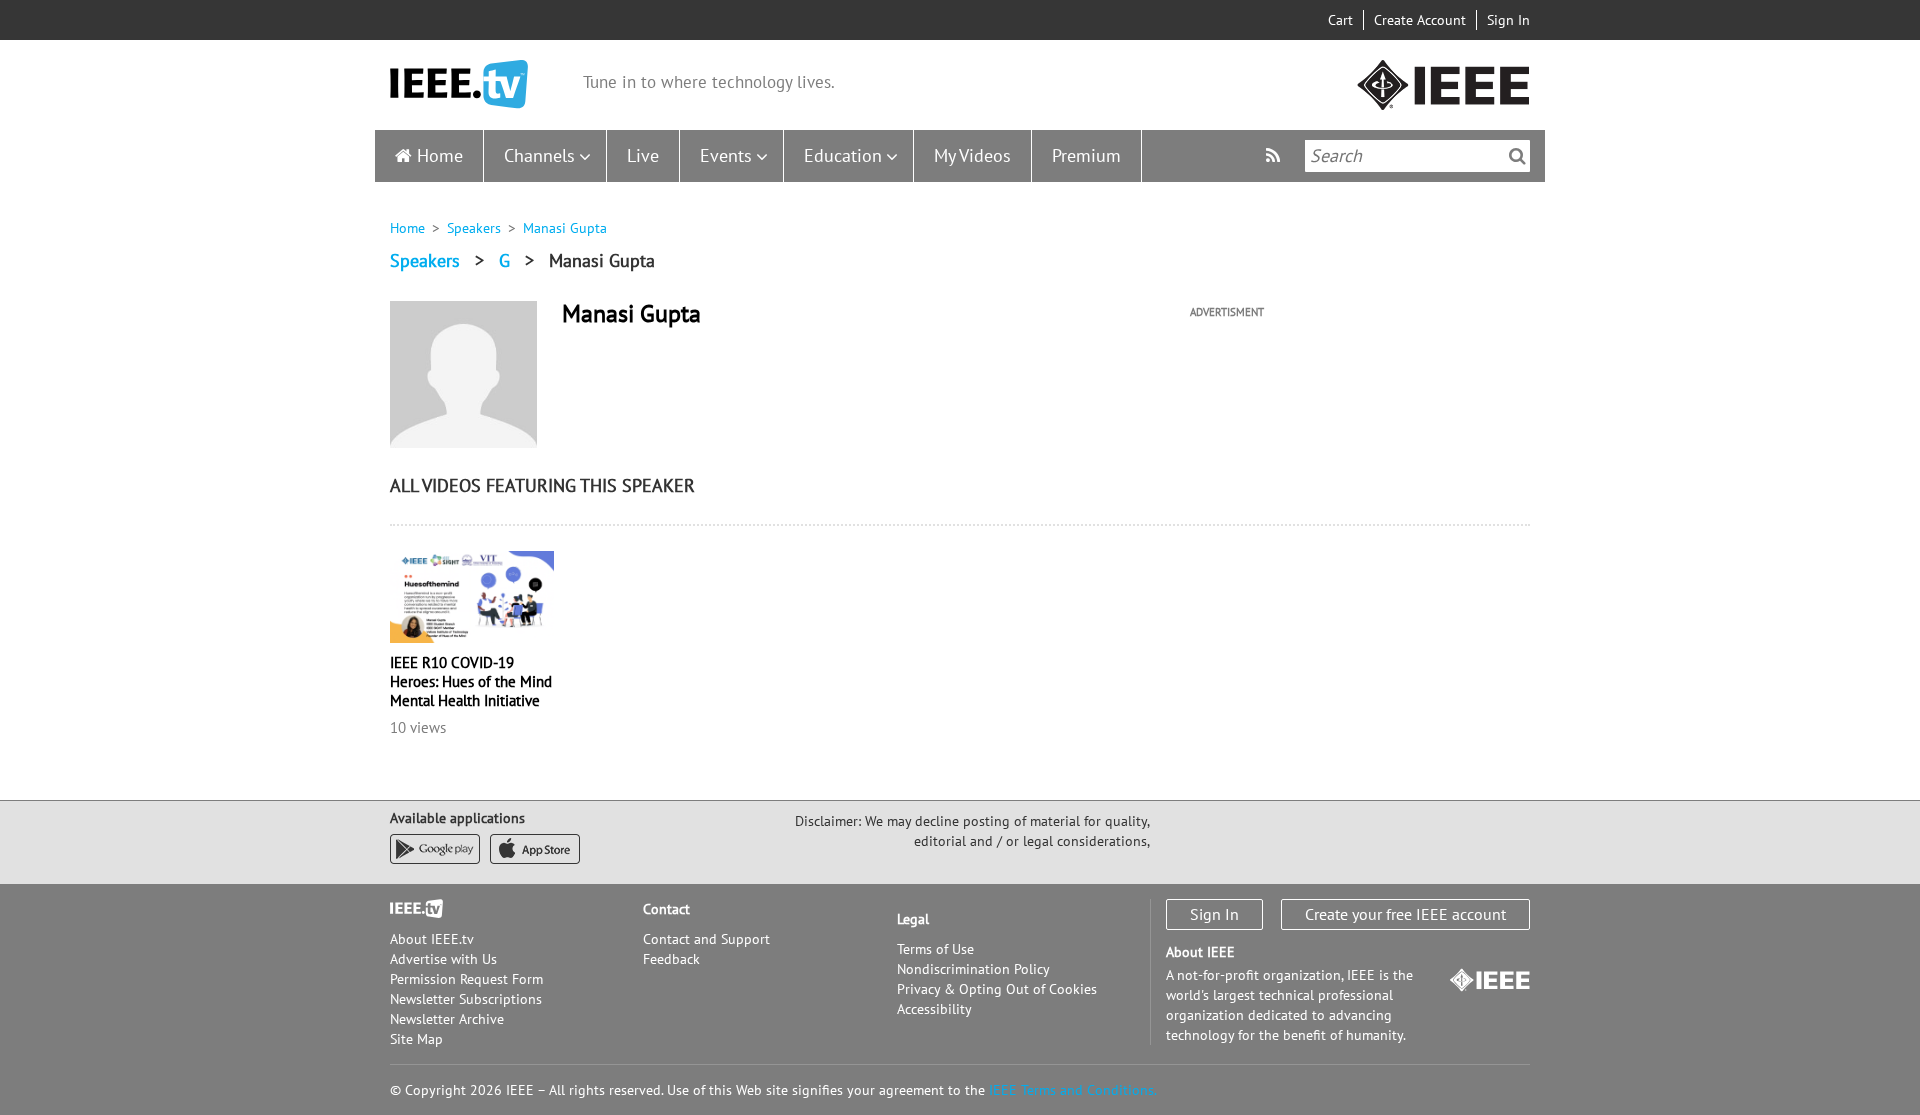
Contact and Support (706, 939)
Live (643, 155)
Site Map (416, 1039)
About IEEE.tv (432, 939)
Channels (539, 155)
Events (726, 155)
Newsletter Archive (447, 1019)
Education (843, 155)
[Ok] (1517, 156)
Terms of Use (935, 949)
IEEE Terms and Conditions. (1073, 1090)
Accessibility (934, 1009)
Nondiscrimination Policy (973, 969)
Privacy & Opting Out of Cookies (997, 989)
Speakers (474, 228)
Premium (1086, 155)
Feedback (671, 959)
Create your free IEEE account (1405, 914)
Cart (1340, 20)
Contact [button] (666, 909)
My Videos (972, 155)
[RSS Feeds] (1275, 155)
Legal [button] (913, 919)
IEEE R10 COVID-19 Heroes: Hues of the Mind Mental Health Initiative (471, 681)
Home (440, 155)
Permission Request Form (466, 979)
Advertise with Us (443, 959)
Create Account (1420, 20)
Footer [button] (410, 909)
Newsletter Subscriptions (466, 999)
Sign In (1508, 20)
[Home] (459, 84)
